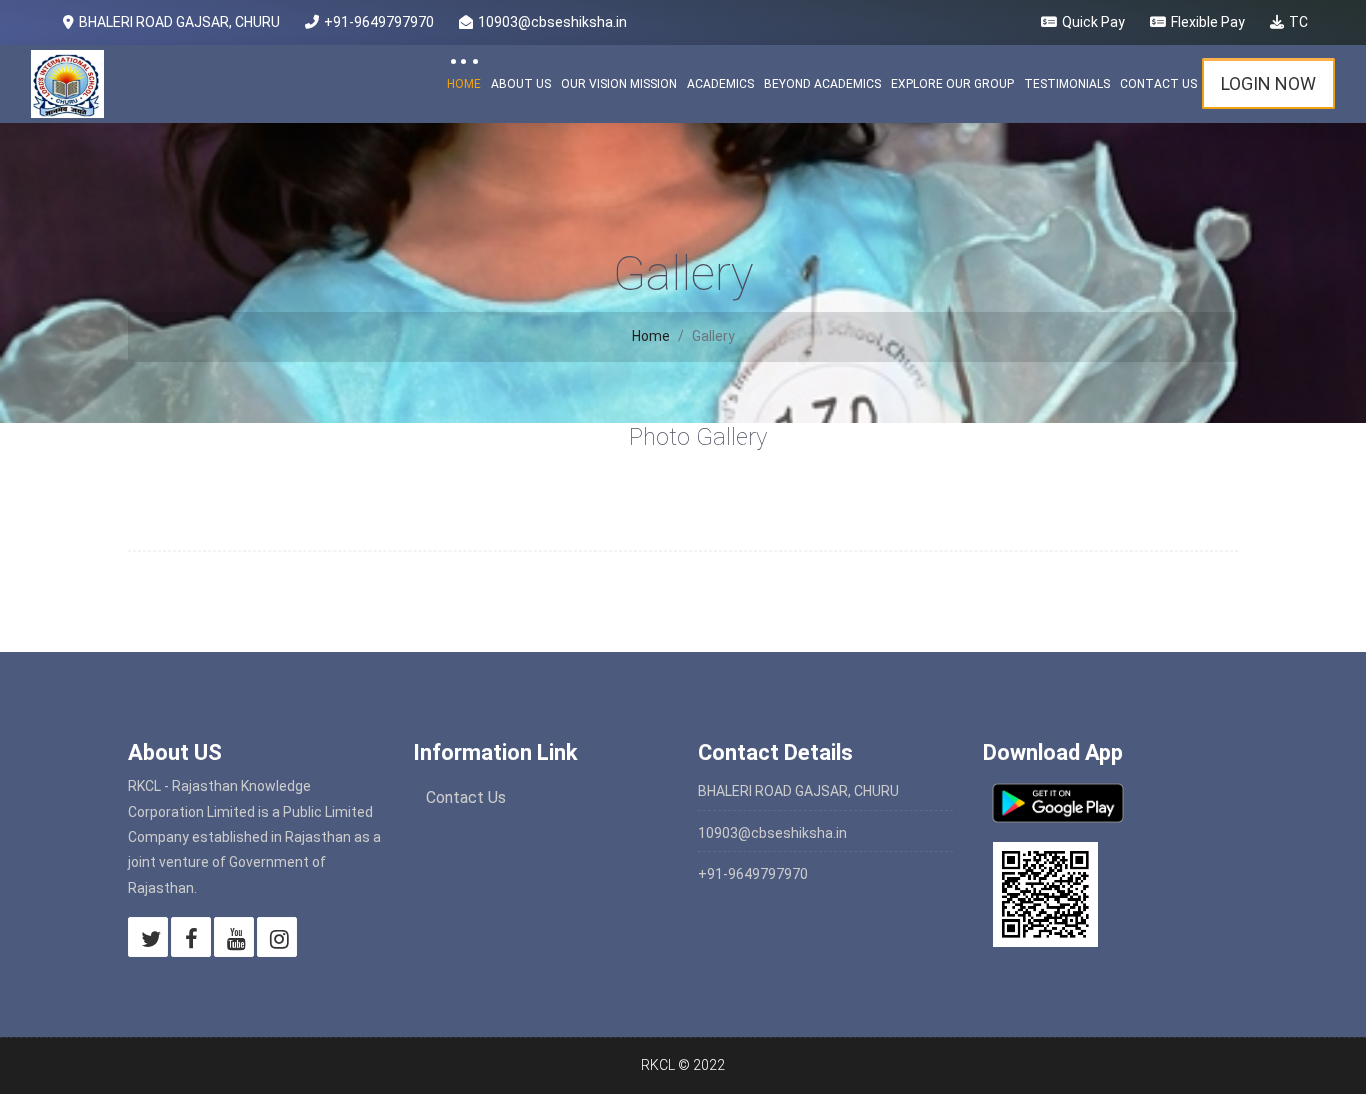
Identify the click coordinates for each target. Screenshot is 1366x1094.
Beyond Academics (822, 84)
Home (464, 84)
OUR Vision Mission (619, 84)
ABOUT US (521, 84)
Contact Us (1158, 84)
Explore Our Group (952, 84)
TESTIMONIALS (1067, 84)
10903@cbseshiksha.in (772, 833)
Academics (720, 84)
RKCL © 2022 (683, 1065)
